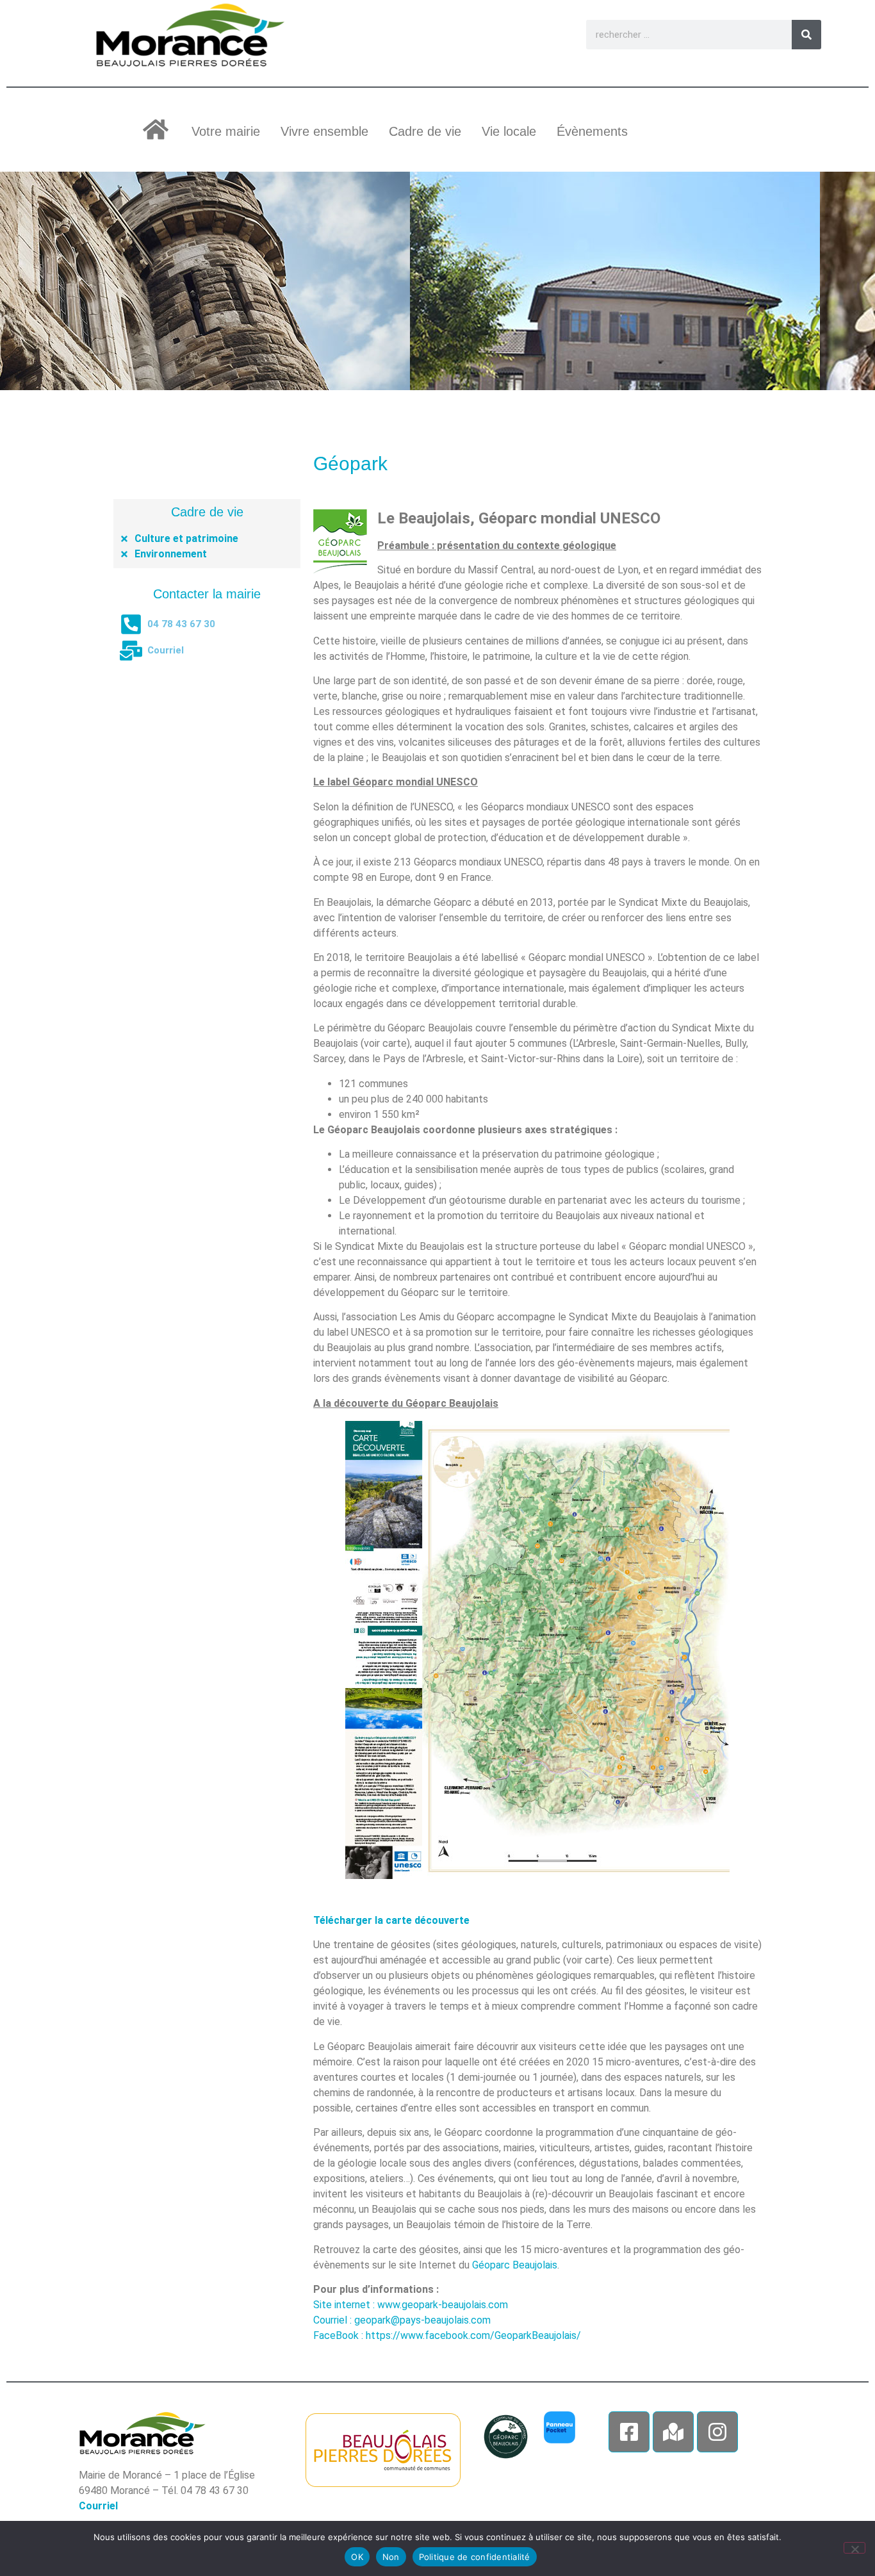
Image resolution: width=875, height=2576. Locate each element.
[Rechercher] (806, 35)
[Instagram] (717, 2432)
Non (391, 2557)
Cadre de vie (425, 131)
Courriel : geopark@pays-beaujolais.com (402, 2320)
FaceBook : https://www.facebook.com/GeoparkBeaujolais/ (447, 2335)
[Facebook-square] (629, 2432)
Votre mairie (226, 131)
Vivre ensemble (324, 131)
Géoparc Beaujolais (515, 2265)
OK (357, 2557)
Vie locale (509, 131)
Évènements (592, 131)
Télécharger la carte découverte (391, 1920)
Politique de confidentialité (475, 2557)
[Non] (855, 2548)
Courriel (166, 650)
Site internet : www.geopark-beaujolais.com (411, 2305)
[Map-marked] (673, 2432)
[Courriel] (131, 651)
